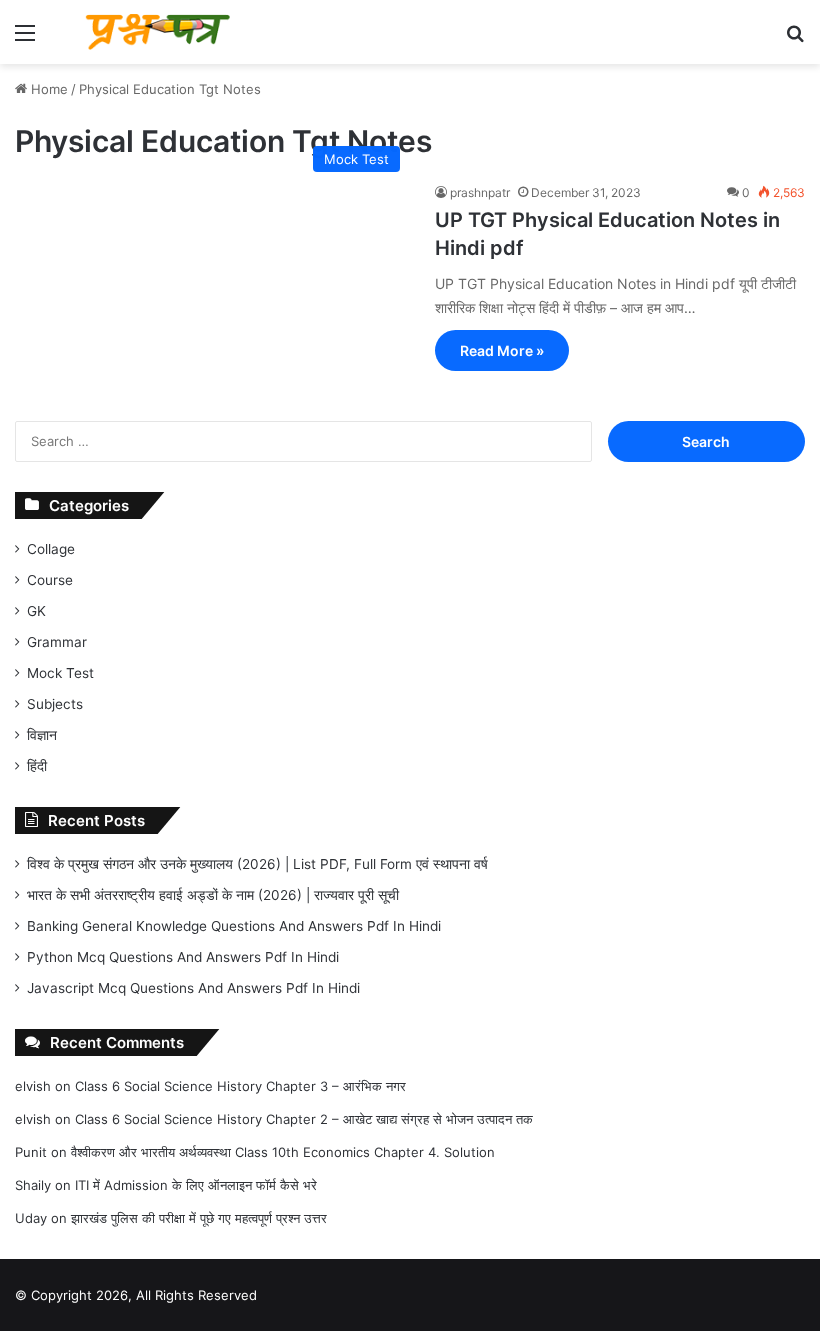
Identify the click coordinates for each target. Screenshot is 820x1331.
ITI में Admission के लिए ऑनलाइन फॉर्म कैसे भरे (196, 1185)
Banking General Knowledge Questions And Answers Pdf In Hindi (234, 926)
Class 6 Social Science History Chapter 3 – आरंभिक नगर (240, 1086)
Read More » (502, 350)
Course (50, 580)
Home (47, 89)
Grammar (57, 642)
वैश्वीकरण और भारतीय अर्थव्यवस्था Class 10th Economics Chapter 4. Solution (283, 1152)
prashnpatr (480, 192)
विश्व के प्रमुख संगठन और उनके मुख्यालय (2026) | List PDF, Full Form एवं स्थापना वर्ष (257, 864)
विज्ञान (42, 735)
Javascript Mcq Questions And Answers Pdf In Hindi (193, 988)
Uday (31, 1218)
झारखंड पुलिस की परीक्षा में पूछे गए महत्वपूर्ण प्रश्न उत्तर (199, 1218)
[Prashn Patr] (160, 32)
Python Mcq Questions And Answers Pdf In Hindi (183, 957)
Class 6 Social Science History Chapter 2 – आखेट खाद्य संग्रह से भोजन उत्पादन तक (304, 1119)
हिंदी (37, 766)
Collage (51, 549)
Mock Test (60, 673)
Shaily (33, 1185)
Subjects (55, 704)
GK (36, 611)
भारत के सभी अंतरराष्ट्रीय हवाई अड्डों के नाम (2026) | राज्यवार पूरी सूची (213, 895)
